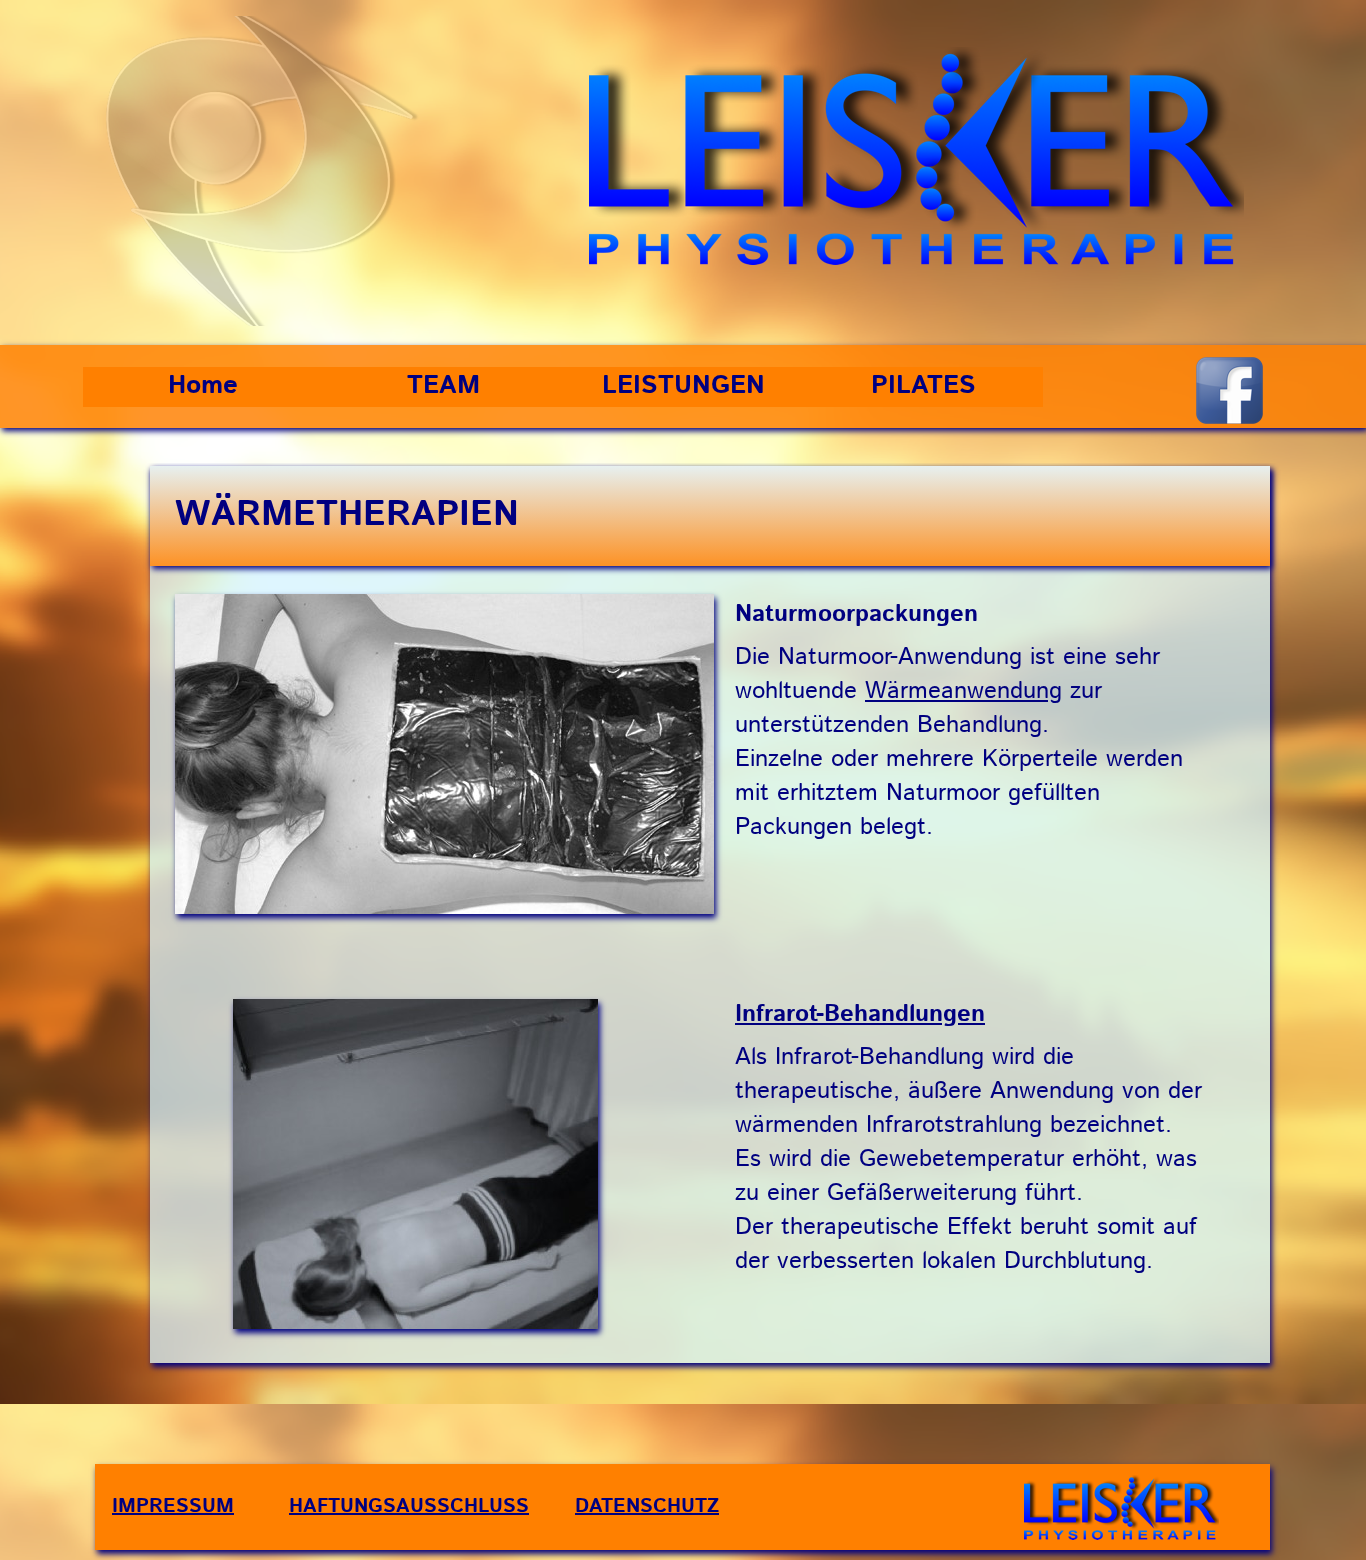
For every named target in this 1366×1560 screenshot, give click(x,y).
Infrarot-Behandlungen (860, 1014)
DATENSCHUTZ (647, 1506)
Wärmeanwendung (963, 691)
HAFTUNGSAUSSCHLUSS (409, 1506)
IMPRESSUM (173, 1506)
